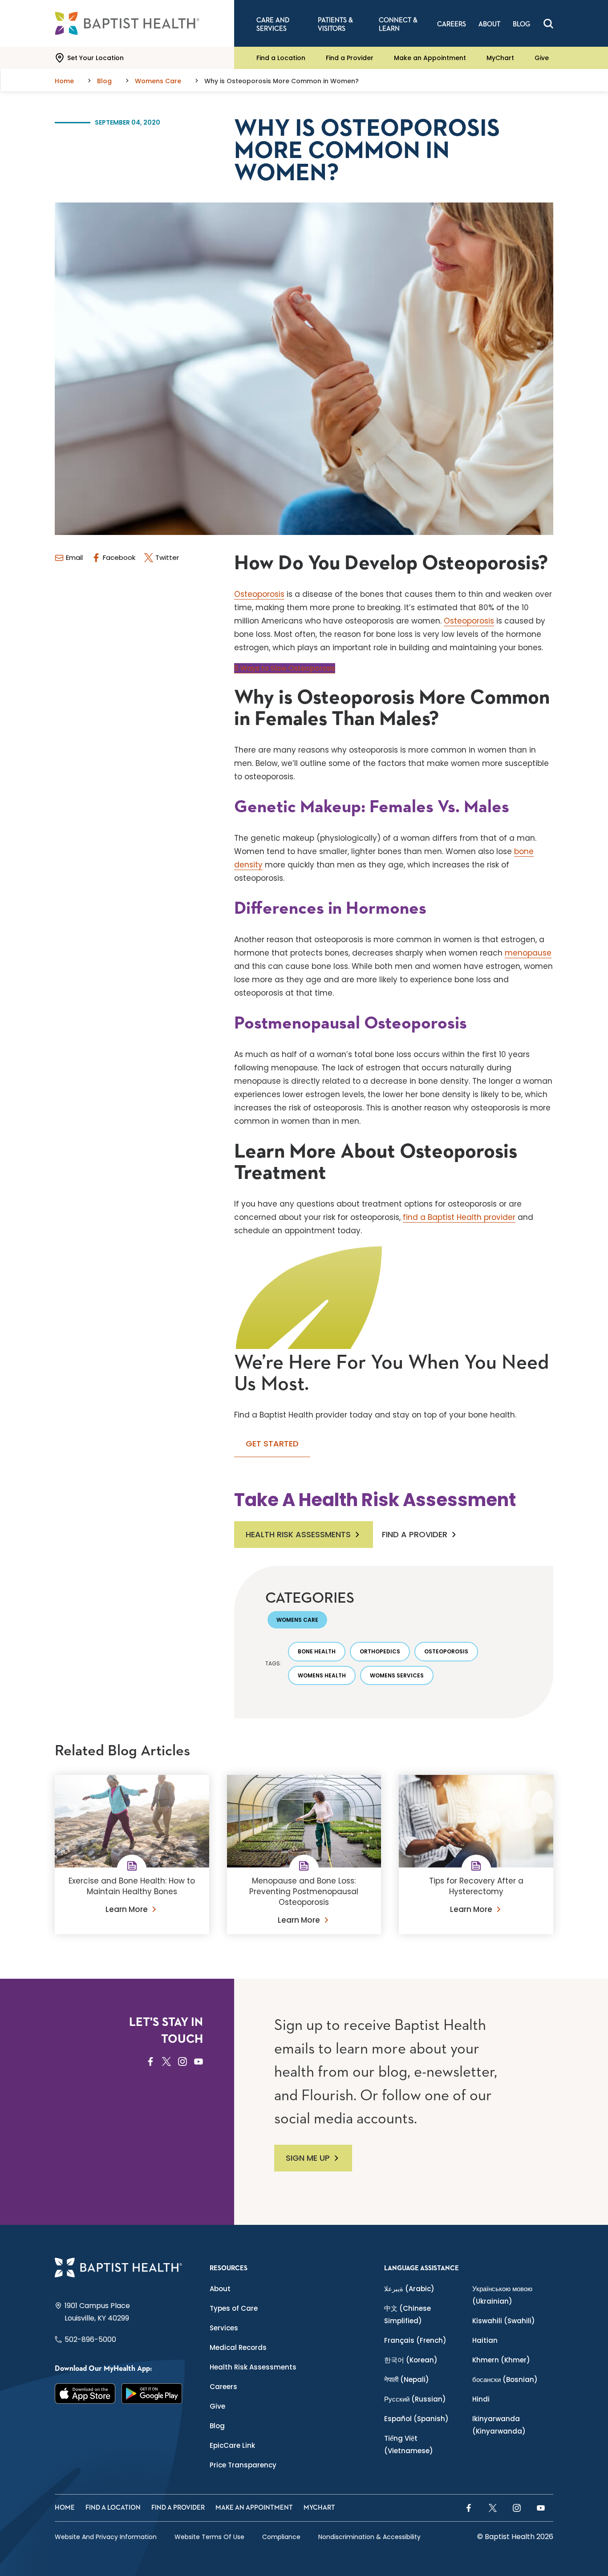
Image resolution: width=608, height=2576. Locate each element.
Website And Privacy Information (106, 2537)
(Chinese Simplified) (407, 2315)
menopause (528, 953)
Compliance (281, 2537)
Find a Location (281, 58)
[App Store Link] (85, 2394)
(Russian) (415, 2399)
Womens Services (397, 1675)
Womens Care (297, 1620)
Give (542, 58)
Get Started (272, 1444)
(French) (415, 2340)
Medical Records (238, 2347)
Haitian (485, 2340)
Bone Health (317, 1651)
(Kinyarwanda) (499, 2425)
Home (65, 2508)
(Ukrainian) (502, 2295)
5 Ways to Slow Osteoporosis (285, 668)
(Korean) (411, 2360)
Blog (217, 2426)
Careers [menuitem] (452, 24)
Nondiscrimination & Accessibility (369, 2537)
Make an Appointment (430, 58)
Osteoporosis (259, 594)
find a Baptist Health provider (459, 1217)
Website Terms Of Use (209, 2537)
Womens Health (322, 1675)
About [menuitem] (489, 24)
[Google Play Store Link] (152, 2394)
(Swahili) (504, 2321)
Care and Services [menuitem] (273, 24)
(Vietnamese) (409, 2444)
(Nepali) (407, 2380)
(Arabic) (409, 2289)
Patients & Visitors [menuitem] (335, 24)
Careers (223, 2387)
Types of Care (234, 2308)
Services (224, 2328)
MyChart (500, 58)
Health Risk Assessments (298, 1534)
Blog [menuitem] (521, 24)
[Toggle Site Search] (548, 24)
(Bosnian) (505, 2380)
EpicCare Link (232, 2445)
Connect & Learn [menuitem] (398, 24)
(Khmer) (501, 2360)
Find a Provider (350, 58)
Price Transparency (243, 2465)
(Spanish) (416, 2419)
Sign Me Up (308, 2158)
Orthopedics (380, 1651)
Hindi (481, 2399)
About (220, 2289)
